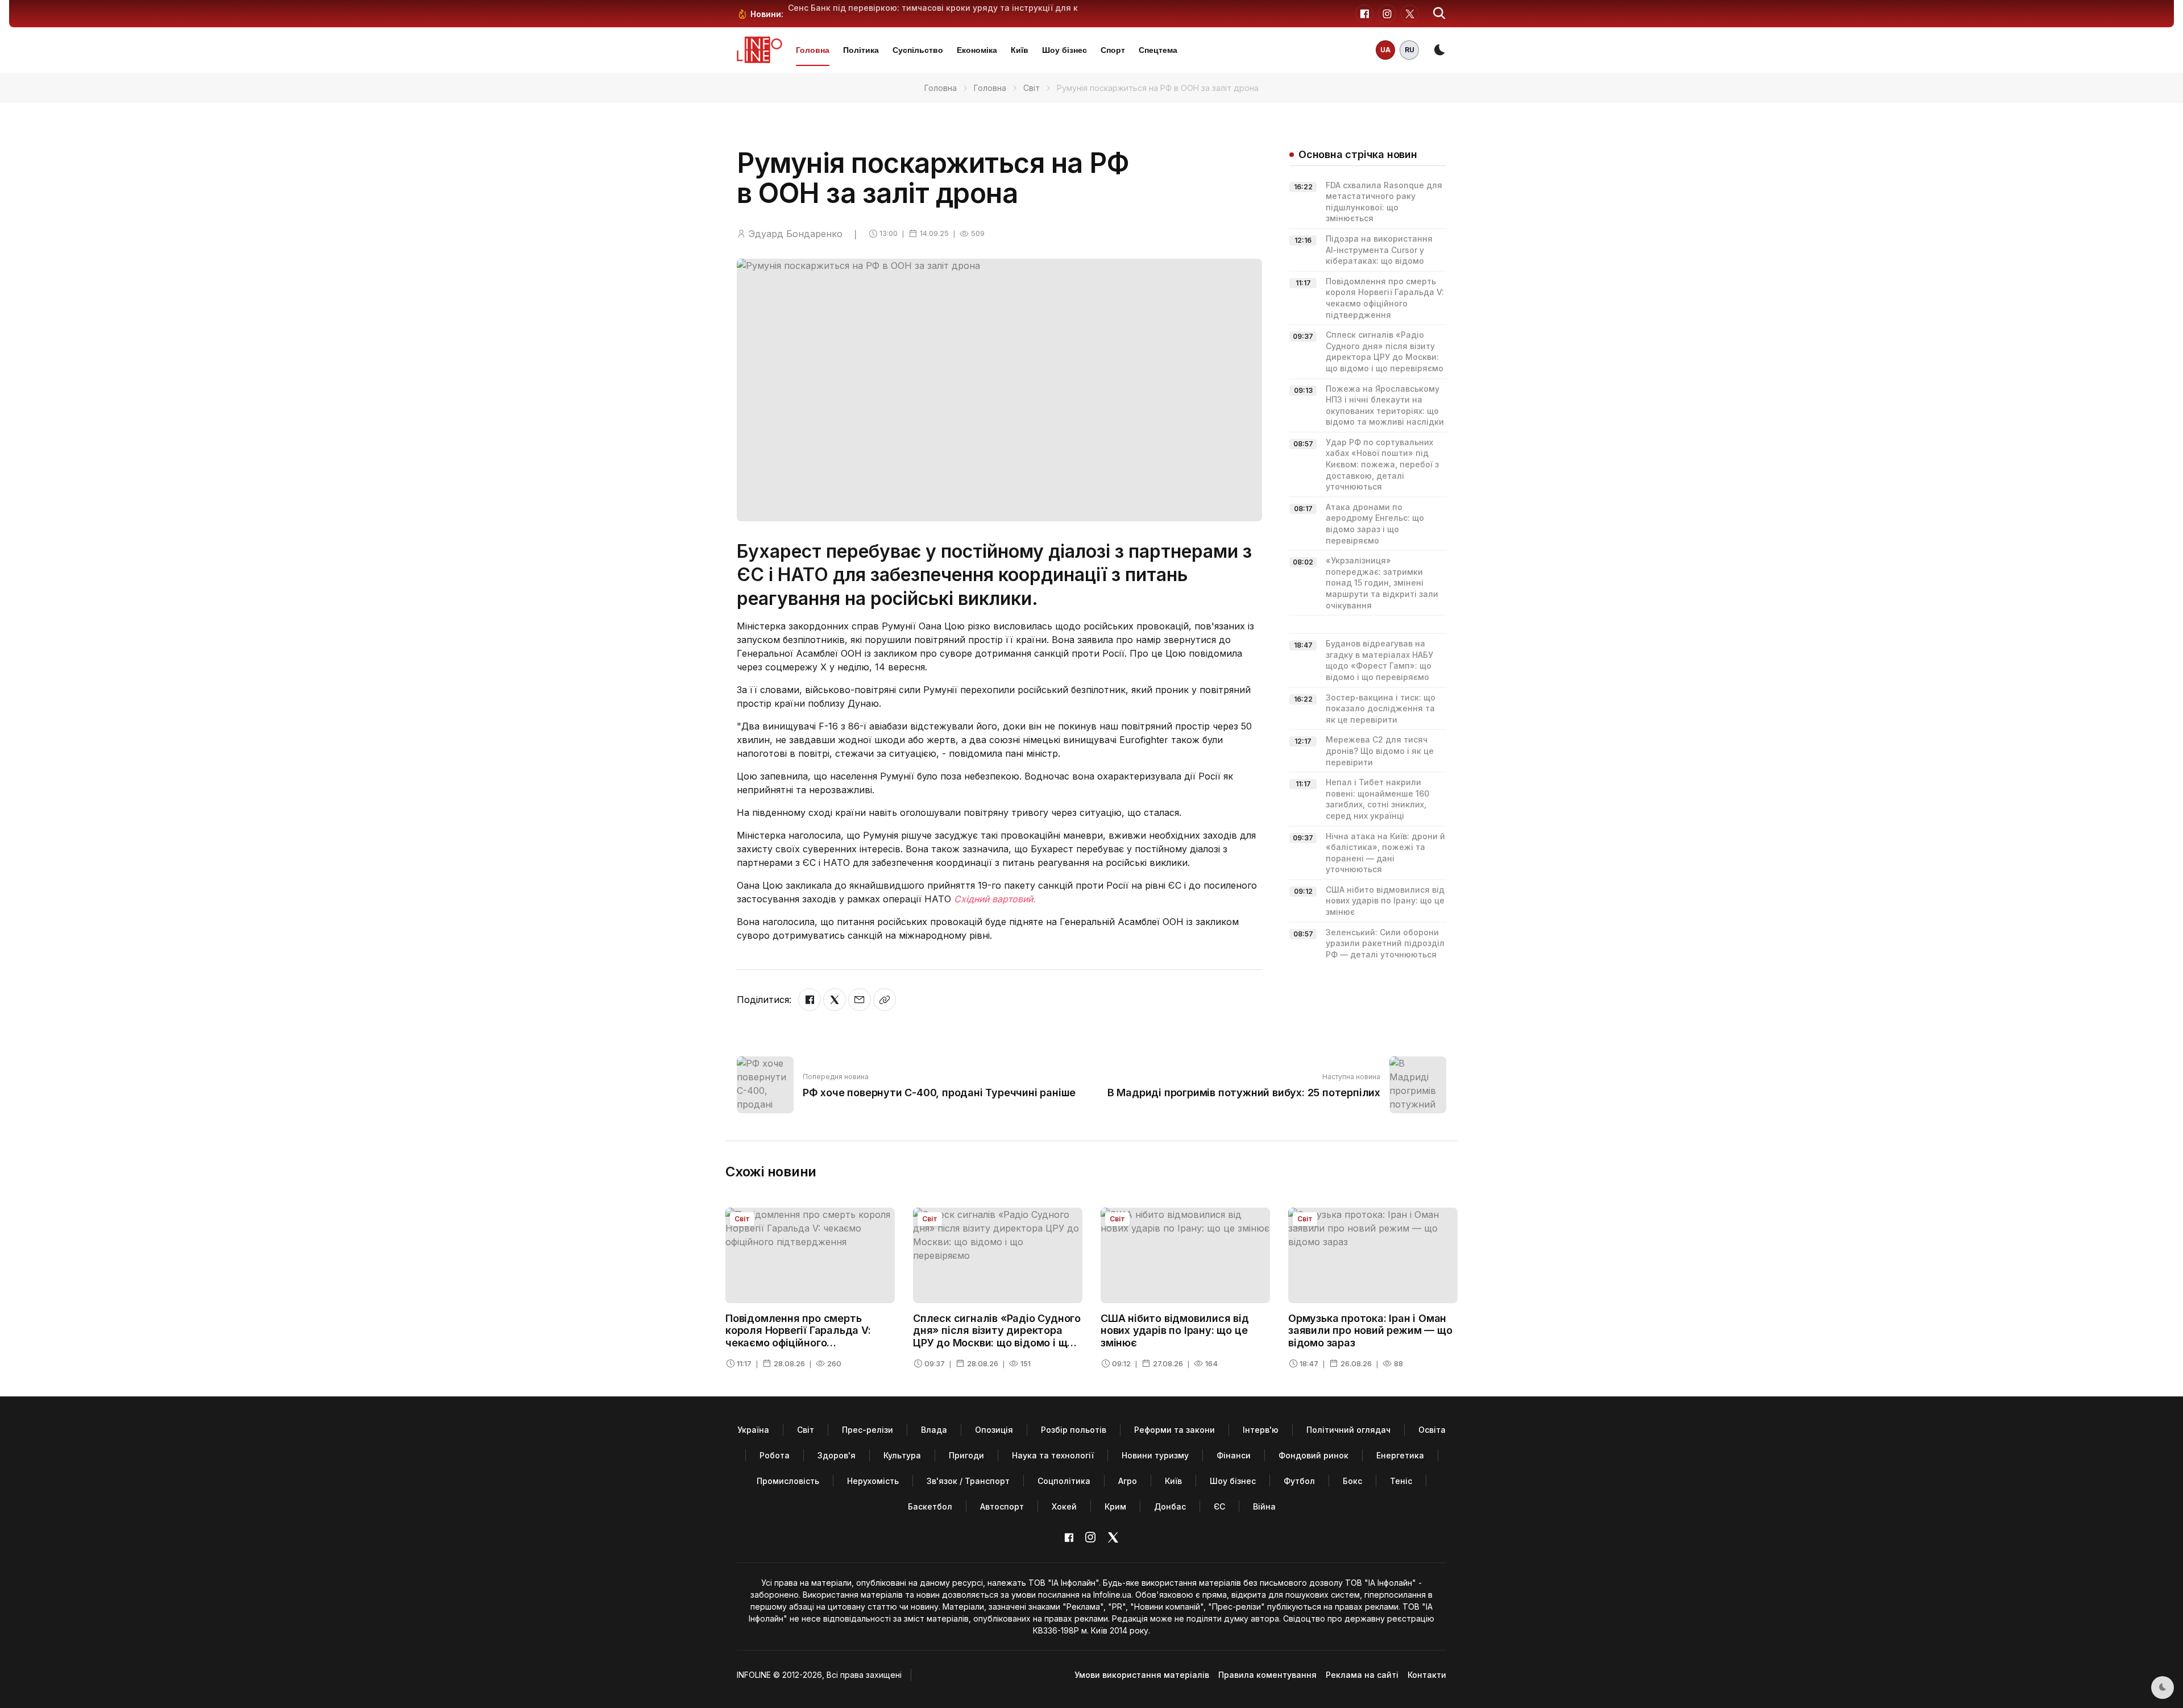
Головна (813, 50)
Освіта (1432, 1430)
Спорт (1113, 50)
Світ (1032, 88)
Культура (902, 1455)
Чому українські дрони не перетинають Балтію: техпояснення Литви (932, 8)
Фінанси (1234, 1455)
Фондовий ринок (1313, 1455)
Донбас (1170, 1506)
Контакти (1427, 1675)
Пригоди (966, 1455)
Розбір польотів (1074, 1430)
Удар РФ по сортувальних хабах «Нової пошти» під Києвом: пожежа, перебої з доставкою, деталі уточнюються (1382, 464)
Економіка (977, 50)
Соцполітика (1064, 1481)
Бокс (1352, 1481)
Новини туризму (1155, 1455)
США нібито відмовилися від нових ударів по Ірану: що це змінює (1385, 901)
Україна (753, 1430)
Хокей (1064, 1506)
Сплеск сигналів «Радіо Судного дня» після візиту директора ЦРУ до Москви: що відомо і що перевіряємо (997, 1337)
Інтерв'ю (1261, 1430)
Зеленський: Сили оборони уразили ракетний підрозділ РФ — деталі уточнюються (1385, 943)
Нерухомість (873, 1481)
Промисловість (788, 1481)
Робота (775, 1455)
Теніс (1401, 1481)
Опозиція (994, 1430)
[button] (1439, 14)
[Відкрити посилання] (885, 1000)
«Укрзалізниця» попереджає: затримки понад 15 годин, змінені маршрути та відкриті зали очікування (1382, 583)
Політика (861, 50)
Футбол (1299, 1481)
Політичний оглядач (1348, 1430)
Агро (1128, 1481)
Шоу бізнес (1064, 50)
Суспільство (918, 50)
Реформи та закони (1174, 1430)
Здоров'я (837, 1455)
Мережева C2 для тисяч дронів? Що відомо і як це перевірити (1380, 751)
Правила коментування (1267, 1675)
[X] (835, 1000)
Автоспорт (1002, 1506)
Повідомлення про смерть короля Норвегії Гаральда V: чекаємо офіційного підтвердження (798, 1337)
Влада (934, 1430)
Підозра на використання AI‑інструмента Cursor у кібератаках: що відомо (1379, 250)
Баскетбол (930, 1506)
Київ (1020, 50)
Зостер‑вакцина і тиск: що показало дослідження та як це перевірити (1381, 708)
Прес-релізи (868, 1430)
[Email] (860, 1000)
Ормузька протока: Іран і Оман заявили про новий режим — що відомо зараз (1370, 1330)
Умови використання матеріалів (1142, 1675)
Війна (1264, 1506)
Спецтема (1158, 50)
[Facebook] (810, 1000)
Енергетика (1400, 1455)
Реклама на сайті (1362, 1675)
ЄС (1219, 1506)
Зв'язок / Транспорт (968, 1481)
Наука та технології (1053, 1455)
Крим (1115, 1506)
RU (1410, 50)
